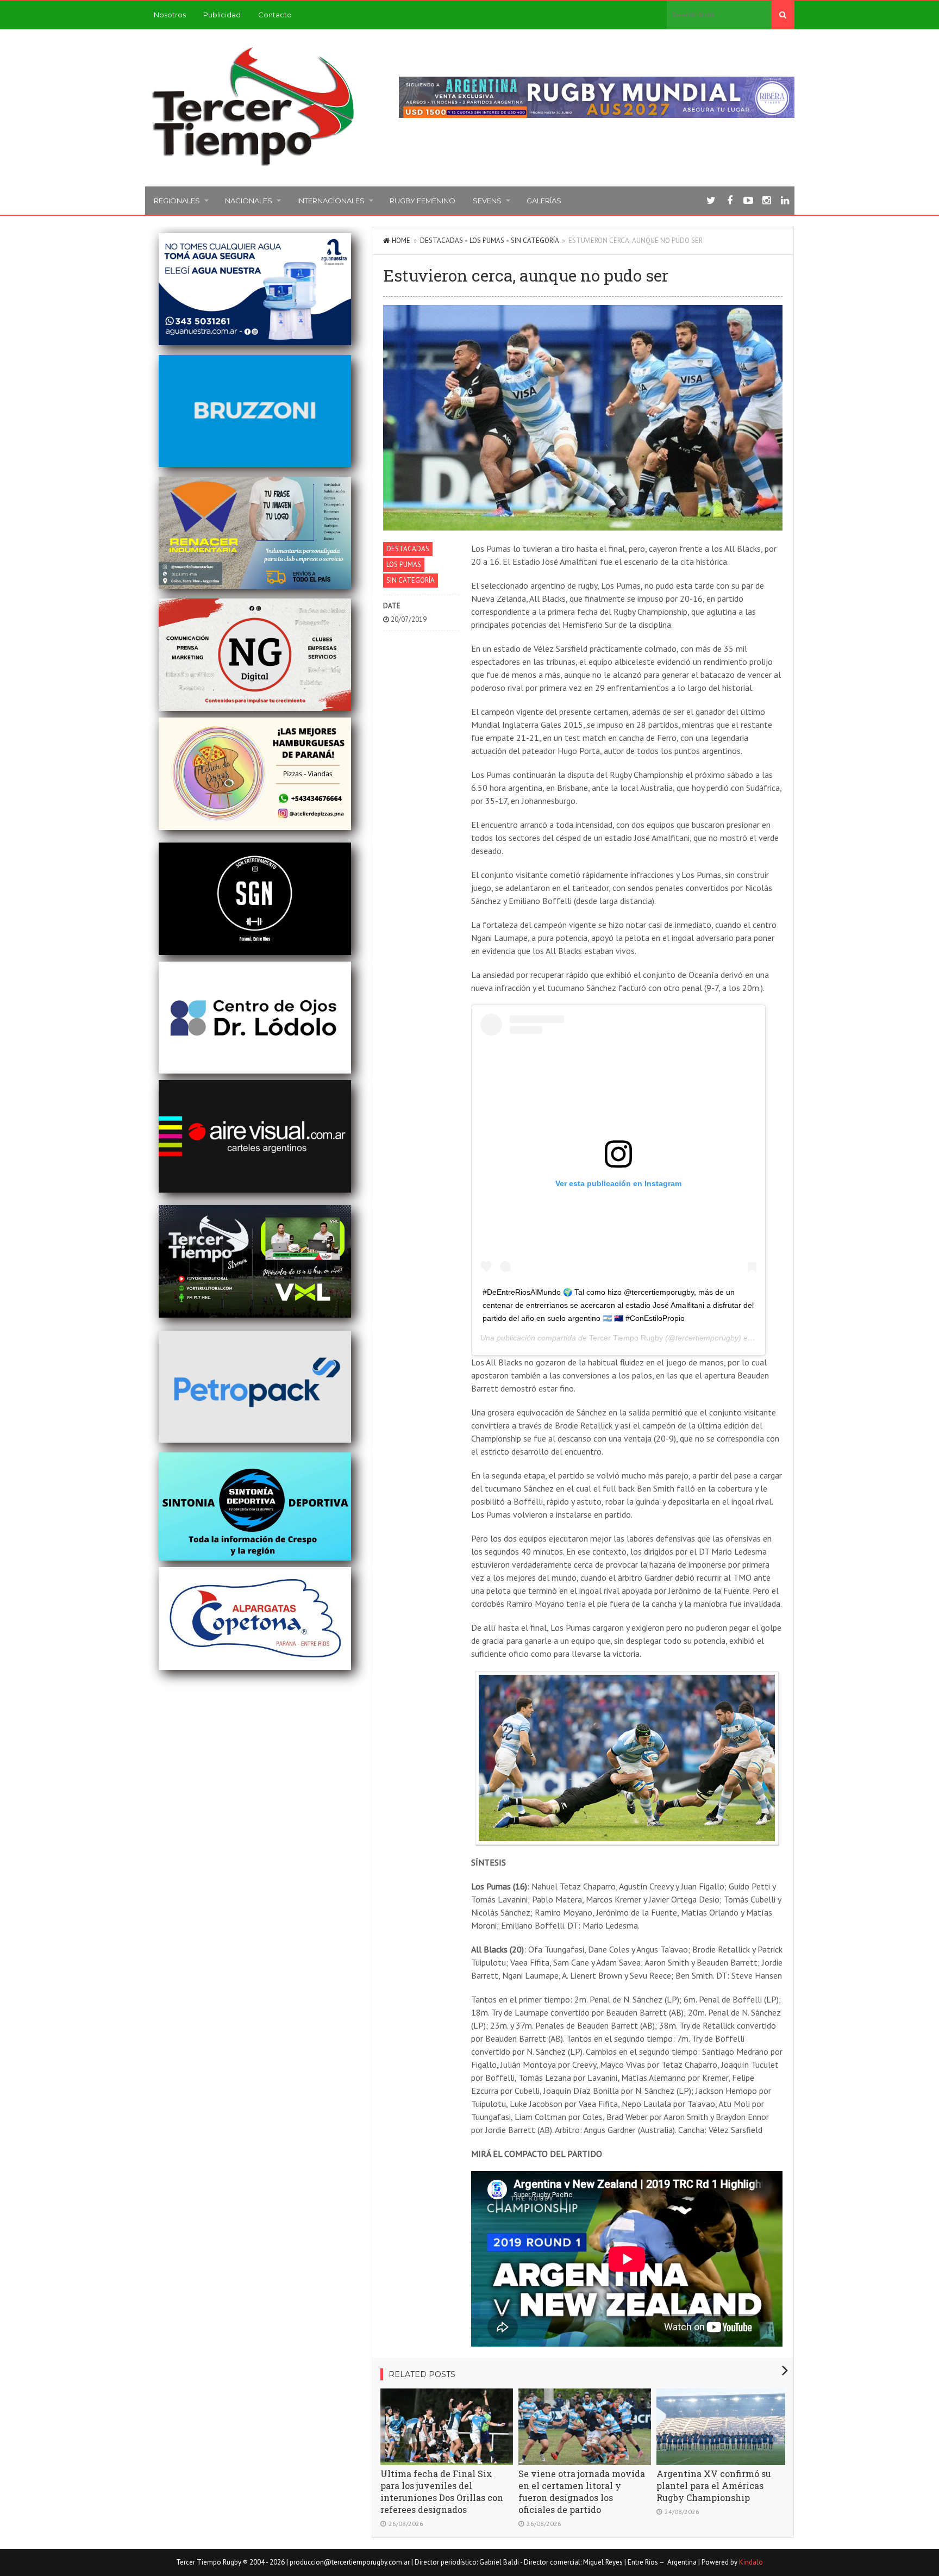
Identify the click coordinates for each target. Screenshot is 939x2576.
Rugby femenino (422, 201)
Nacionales (249, 201)
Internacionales (331, 201)
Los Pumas (487, 241)
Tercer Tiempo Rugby (626, 1338)
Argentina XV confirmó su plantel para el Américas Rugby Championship (714, 2485)
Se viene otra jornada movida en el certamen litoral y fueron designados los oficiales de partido (582, 2491)
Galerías (544, 201)
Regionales (177, 201)
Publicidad (222, 15)
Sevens (487, 201)
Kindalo (751, 2562)
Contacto (275, 15)
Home (401, 241)
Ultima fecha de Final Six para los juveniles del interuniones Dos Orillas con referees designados (442, 2491)
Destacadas (442, 241)
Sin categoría (535, 241)
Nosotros (170, 15)
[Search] (783, 15)
